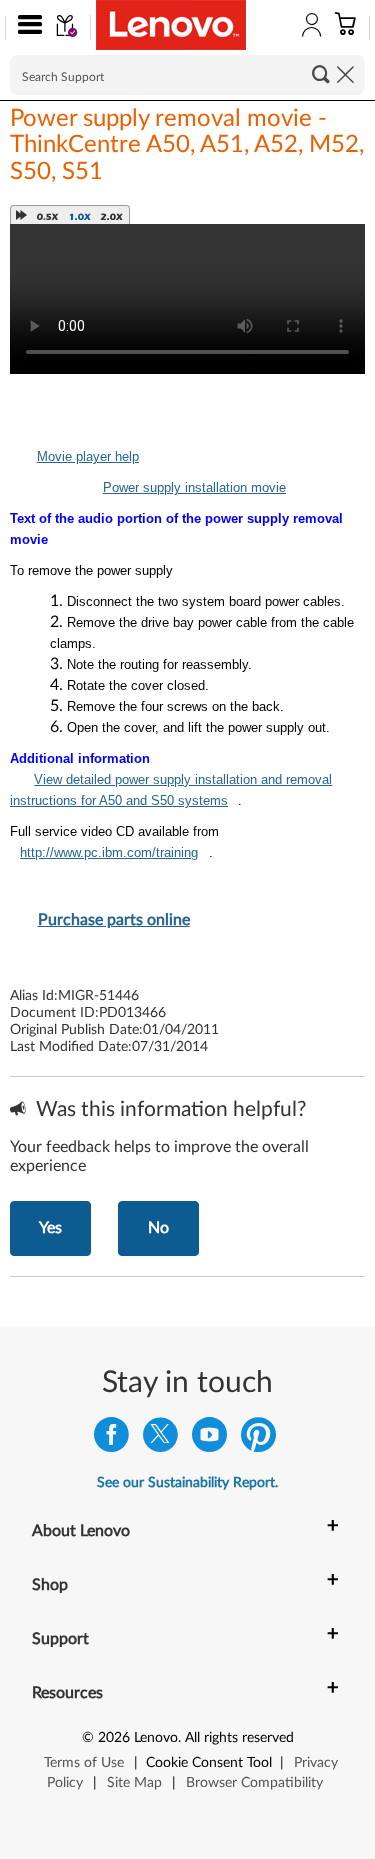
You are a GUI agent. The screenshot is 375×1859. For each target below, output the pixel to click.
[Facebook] (111, 1439)
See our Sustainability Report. (187, 1483)
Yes (50, 1228)
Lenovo (156, 1738)
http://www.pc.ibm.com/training (109, 852)
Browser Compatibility (254, 1783)
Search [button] (321, 74)
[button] (25, 28)
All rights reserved (239, 1738)
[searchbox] (187, 75)
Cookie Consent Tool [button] (209, 1763)
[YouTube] (209, 1439)
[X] (160, 1439)
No (158, 1228)
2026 (114, 1738)
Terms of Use (84, 1763)
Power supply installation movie (194, 487)
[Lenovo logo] (171, 25)
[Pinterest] (258, 1439)
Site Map (134, 1783)
